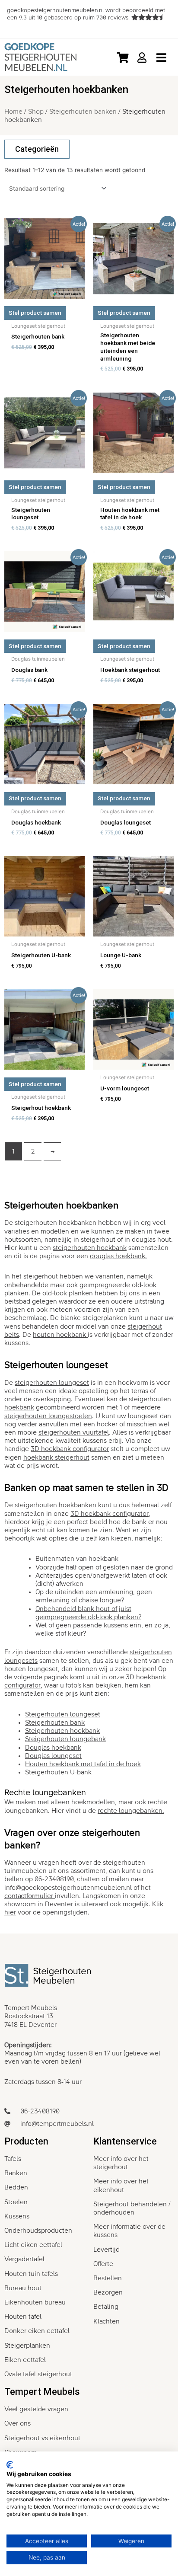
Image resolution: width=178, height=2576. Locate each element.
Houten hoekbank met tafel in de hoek (83, 1764)
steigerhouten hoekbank (90, 1248)
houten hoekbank (60, 1335)
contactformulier (30, 1896)
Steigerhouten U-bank (58, 1772)
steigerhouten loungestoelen (48, 1416)
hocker (107, 1424)
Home (13, 112)
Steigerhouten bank (55, 1723)
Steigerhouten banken (83, 112)
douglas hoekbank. (118, 1256)
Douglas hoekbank (53, 1748)
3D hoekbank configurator (110, 1514)
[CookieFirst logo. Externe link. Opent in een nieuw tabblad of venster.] (10, 2465)
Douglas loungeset (53, 1756)
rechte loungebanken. (131, 1811)
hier (10, 1912)
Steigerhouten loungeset (63, 1714)
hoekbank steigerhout (56, 1457)
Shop (36, 112)
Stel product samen (35, 313)
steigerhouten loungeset (52, 1383)
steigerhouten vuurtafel (74, 1432)
